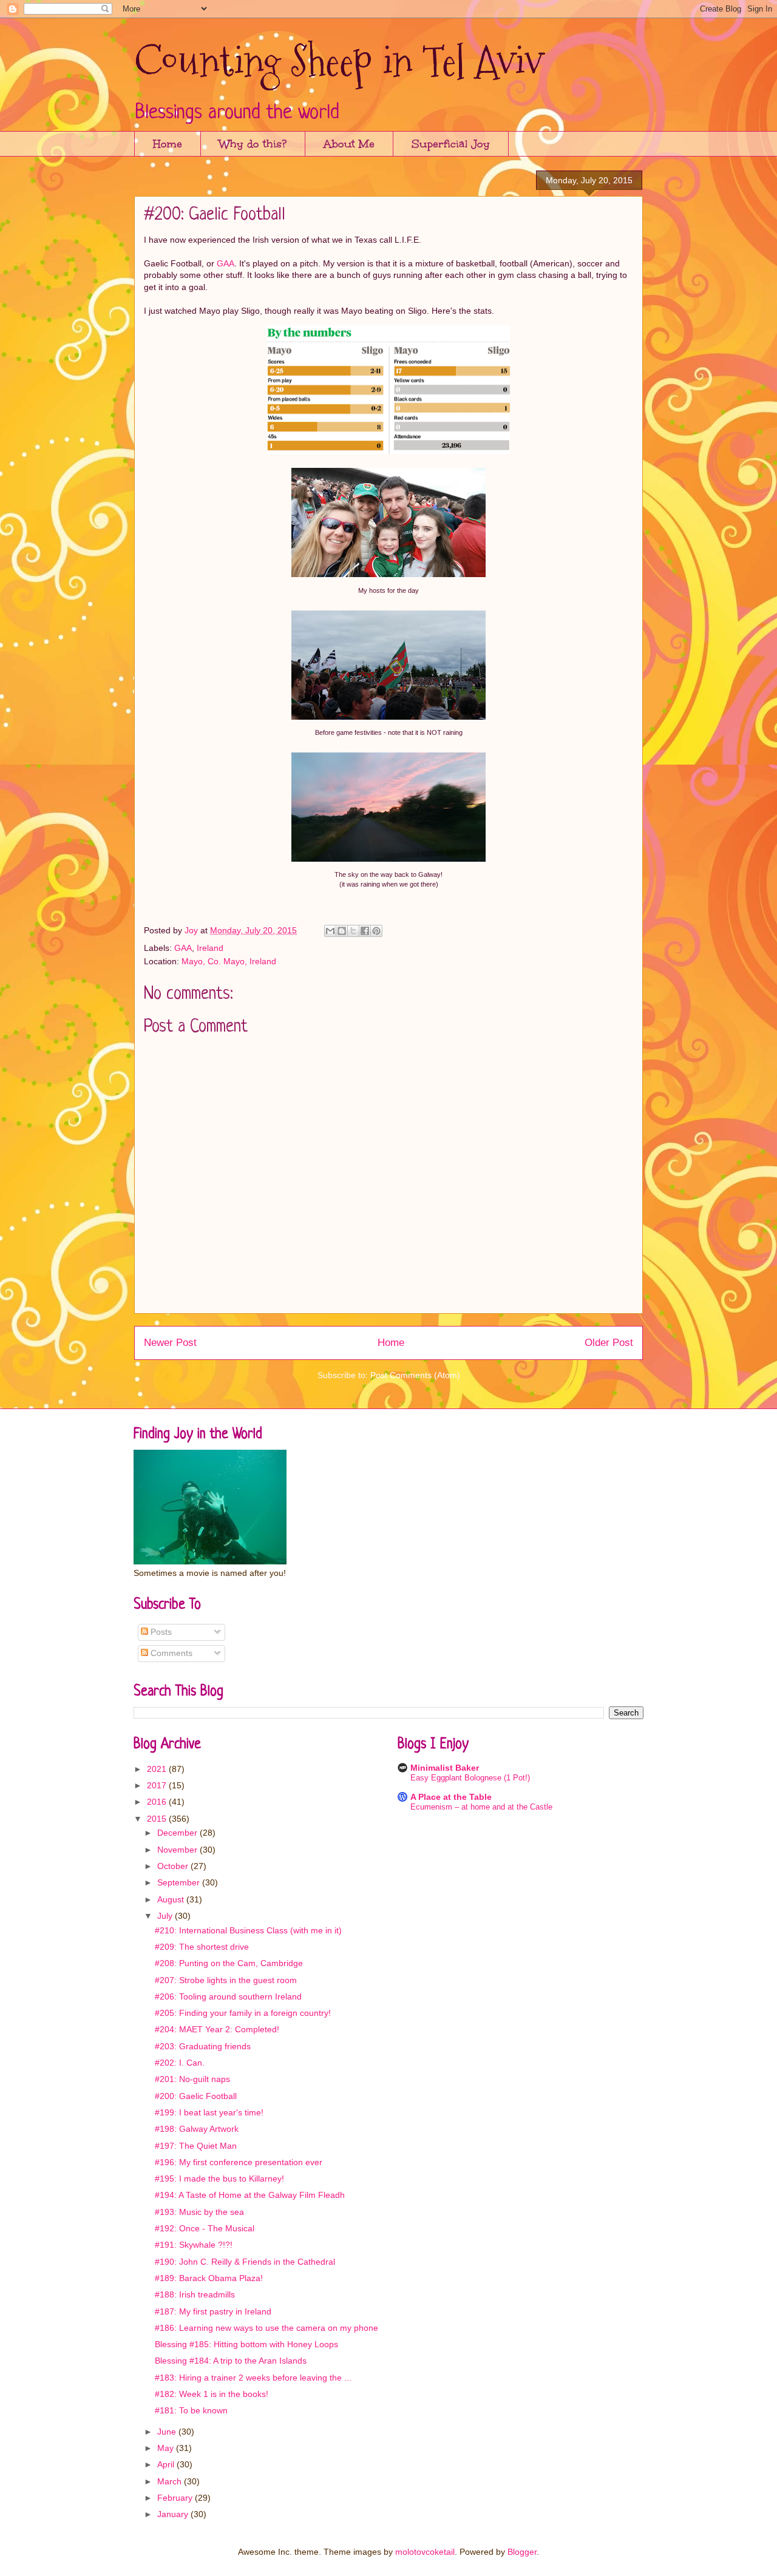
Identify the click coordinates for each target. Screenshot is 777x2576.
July (166, 1916)
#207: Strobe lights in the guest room (226, 1980)
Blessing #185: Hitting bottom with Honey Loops (246, 2344)
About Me (349, 144)
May (167, 2448)
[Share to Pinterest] (376, 931)
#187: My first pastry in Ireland (213, 2311)
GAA (226, 263)
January (174, 2514)
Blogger (522, 2552)
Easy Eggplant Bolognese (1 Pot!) (470, 1778)
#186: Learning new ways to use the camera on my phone (266, 2328)
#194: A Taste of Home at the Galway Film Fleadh (250, 2195)
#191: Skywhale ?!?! (194, 2245)
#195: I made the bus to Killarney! (219, 2179)
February (176, 2498)
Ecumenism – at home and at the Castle (481, 1807)
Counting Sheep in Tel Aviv (339, 61)
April (167, 2464)
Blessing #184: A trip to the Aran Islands (231, 2361)
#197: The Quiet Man (196, 2146)
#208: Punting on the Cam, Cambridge (229, 1963)
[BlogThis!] (342, 931)
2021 (158, 1769)
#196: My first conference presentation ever (239, 2162)
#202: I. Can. (180, 2063)
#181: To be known (191, 2410)
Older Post (609, 1343)
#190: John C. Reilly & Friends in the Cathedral (245, 2262)
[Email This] (330, 931)
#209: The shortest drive (202, 1947)
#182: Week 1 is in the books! (212, 2394)
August (172, 1899)
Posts (160, 1632)
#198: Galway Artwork (197, 2129)
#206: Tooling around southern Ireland (228, 1996)
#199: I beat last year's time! (209, 2112)
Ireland (210, 948)
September (180, 1882)
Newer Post (170, 1343)
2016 (158, 1802)
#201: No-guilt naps (192, 2079)
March (171, 2481)
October (174, 1866)
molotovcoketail (425, 2552)
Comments (170, 1653)
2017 (158, 1785)
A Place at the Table (451, 1797)
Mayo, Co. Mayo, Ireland (229, 961)
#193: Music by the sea (199, 2212)
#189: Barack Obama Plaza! (209, 2278)
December (178, 1833)
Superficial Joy (451, 144)
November (178, 1850)
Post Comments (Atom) (415, 1375)
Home (168, 144)
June (168, 2432)
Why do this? (253, 144)
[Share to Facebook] (365, 931)
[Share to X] (353, 931)
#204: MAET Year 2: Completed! (217, 2029)
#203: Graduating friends (203, 2046)
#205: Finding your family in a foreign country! (243, 2013)
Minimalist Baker (445, 1768)
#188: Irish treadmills (195, 2294)
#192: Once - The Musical (205, 2228)
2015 (158, 1819)
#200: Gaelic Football (196, 2096)
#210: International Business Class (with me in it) (248, 1930)
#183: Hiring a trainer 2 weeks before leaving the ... (253, 2378)
